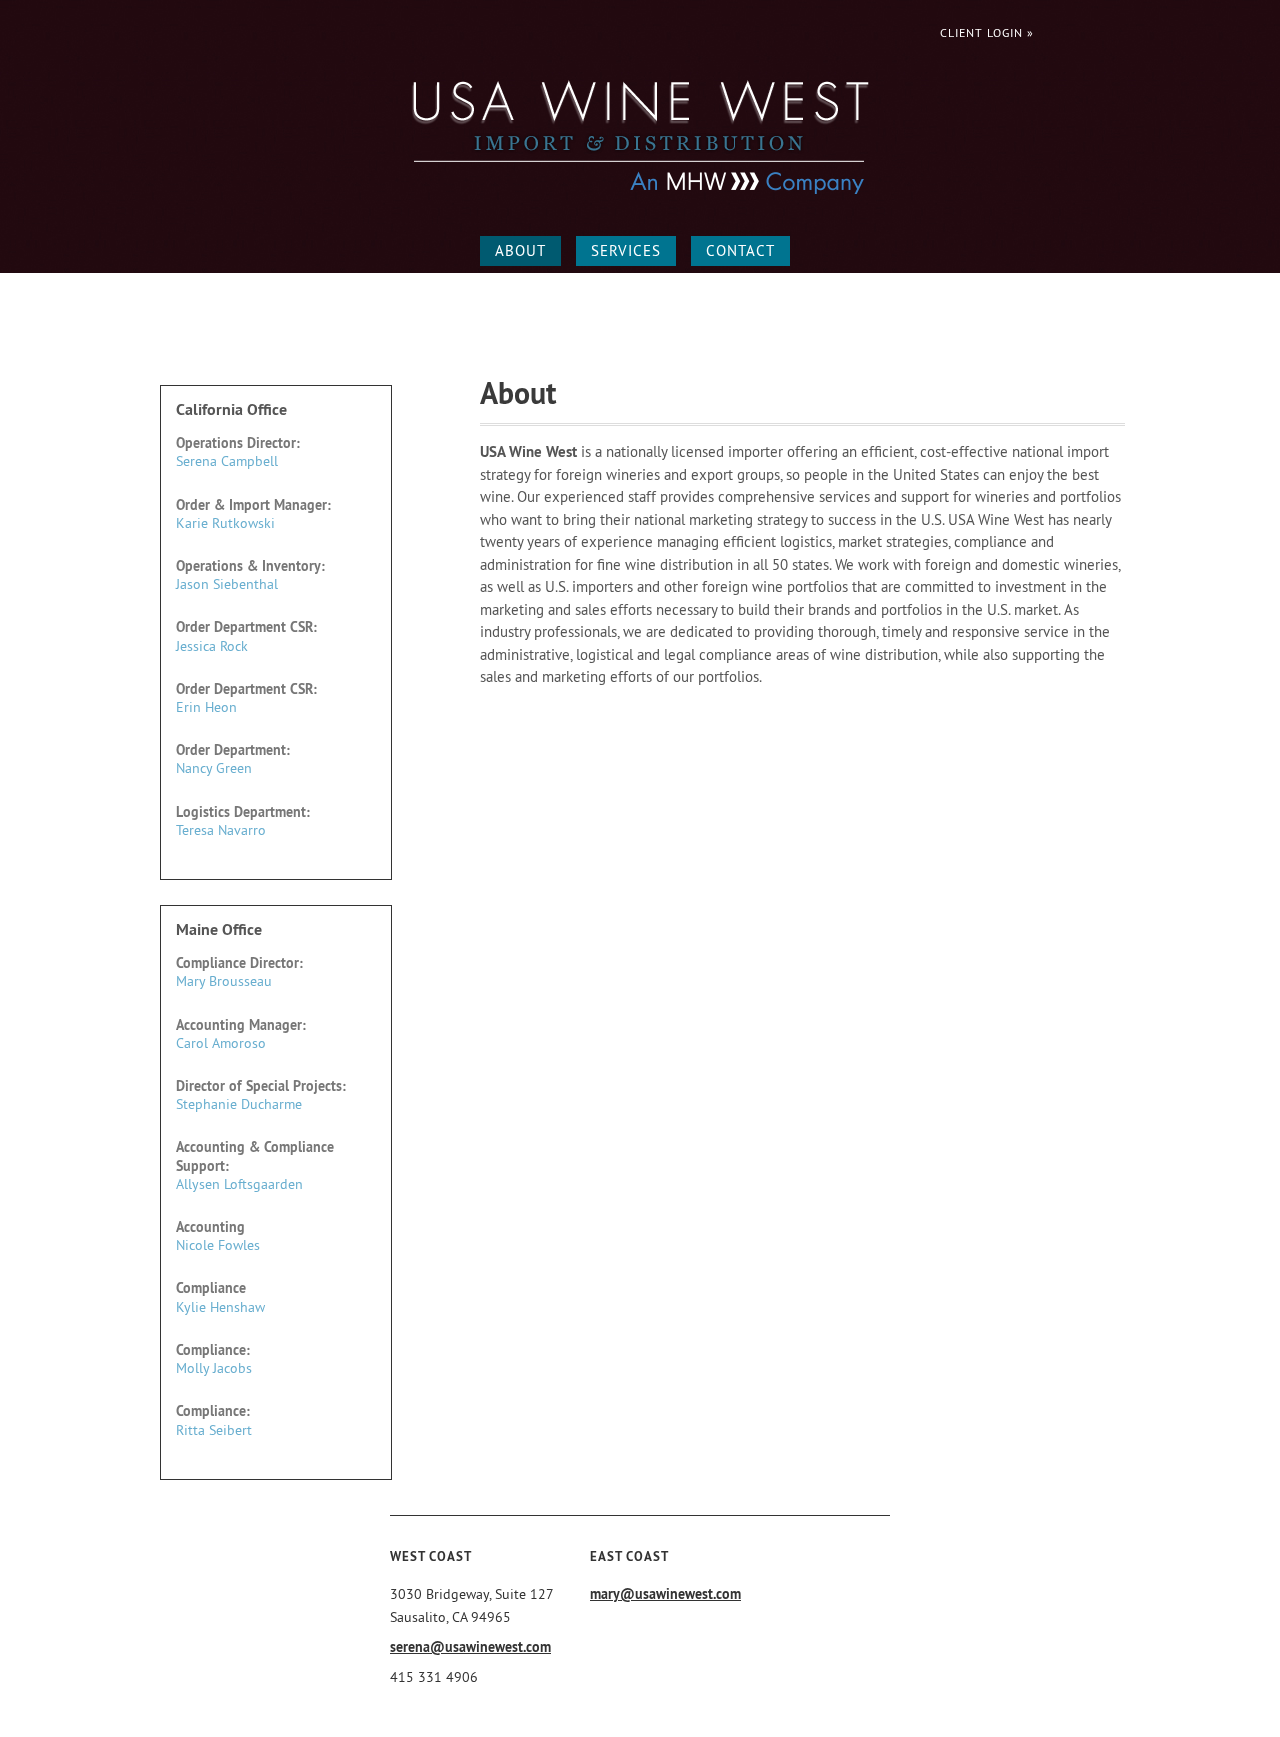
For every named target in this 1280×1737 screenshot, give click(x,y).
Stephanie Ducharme (239, 1104)
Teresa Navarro (221, 830)
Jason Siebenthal (227, 584)
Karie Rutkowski (225, 523)
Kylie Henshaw (220, 1307)
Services (626, 250)
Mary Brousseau (224, 981)
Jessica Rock (212, 646)
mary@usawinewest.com (665, 1594)
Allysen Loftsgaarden (239, 1184)
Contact (740, 250)
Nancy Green (214, 768)
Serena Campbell (227, 461)
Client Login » (987, 32)
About (520, 250)
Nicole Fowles (218, 1245)
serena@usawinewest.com (470, 1647)
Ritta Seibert (214, 1430)
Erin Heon (206, 707)
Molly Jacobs (214, 1368)
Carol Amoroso (221, 1043)
